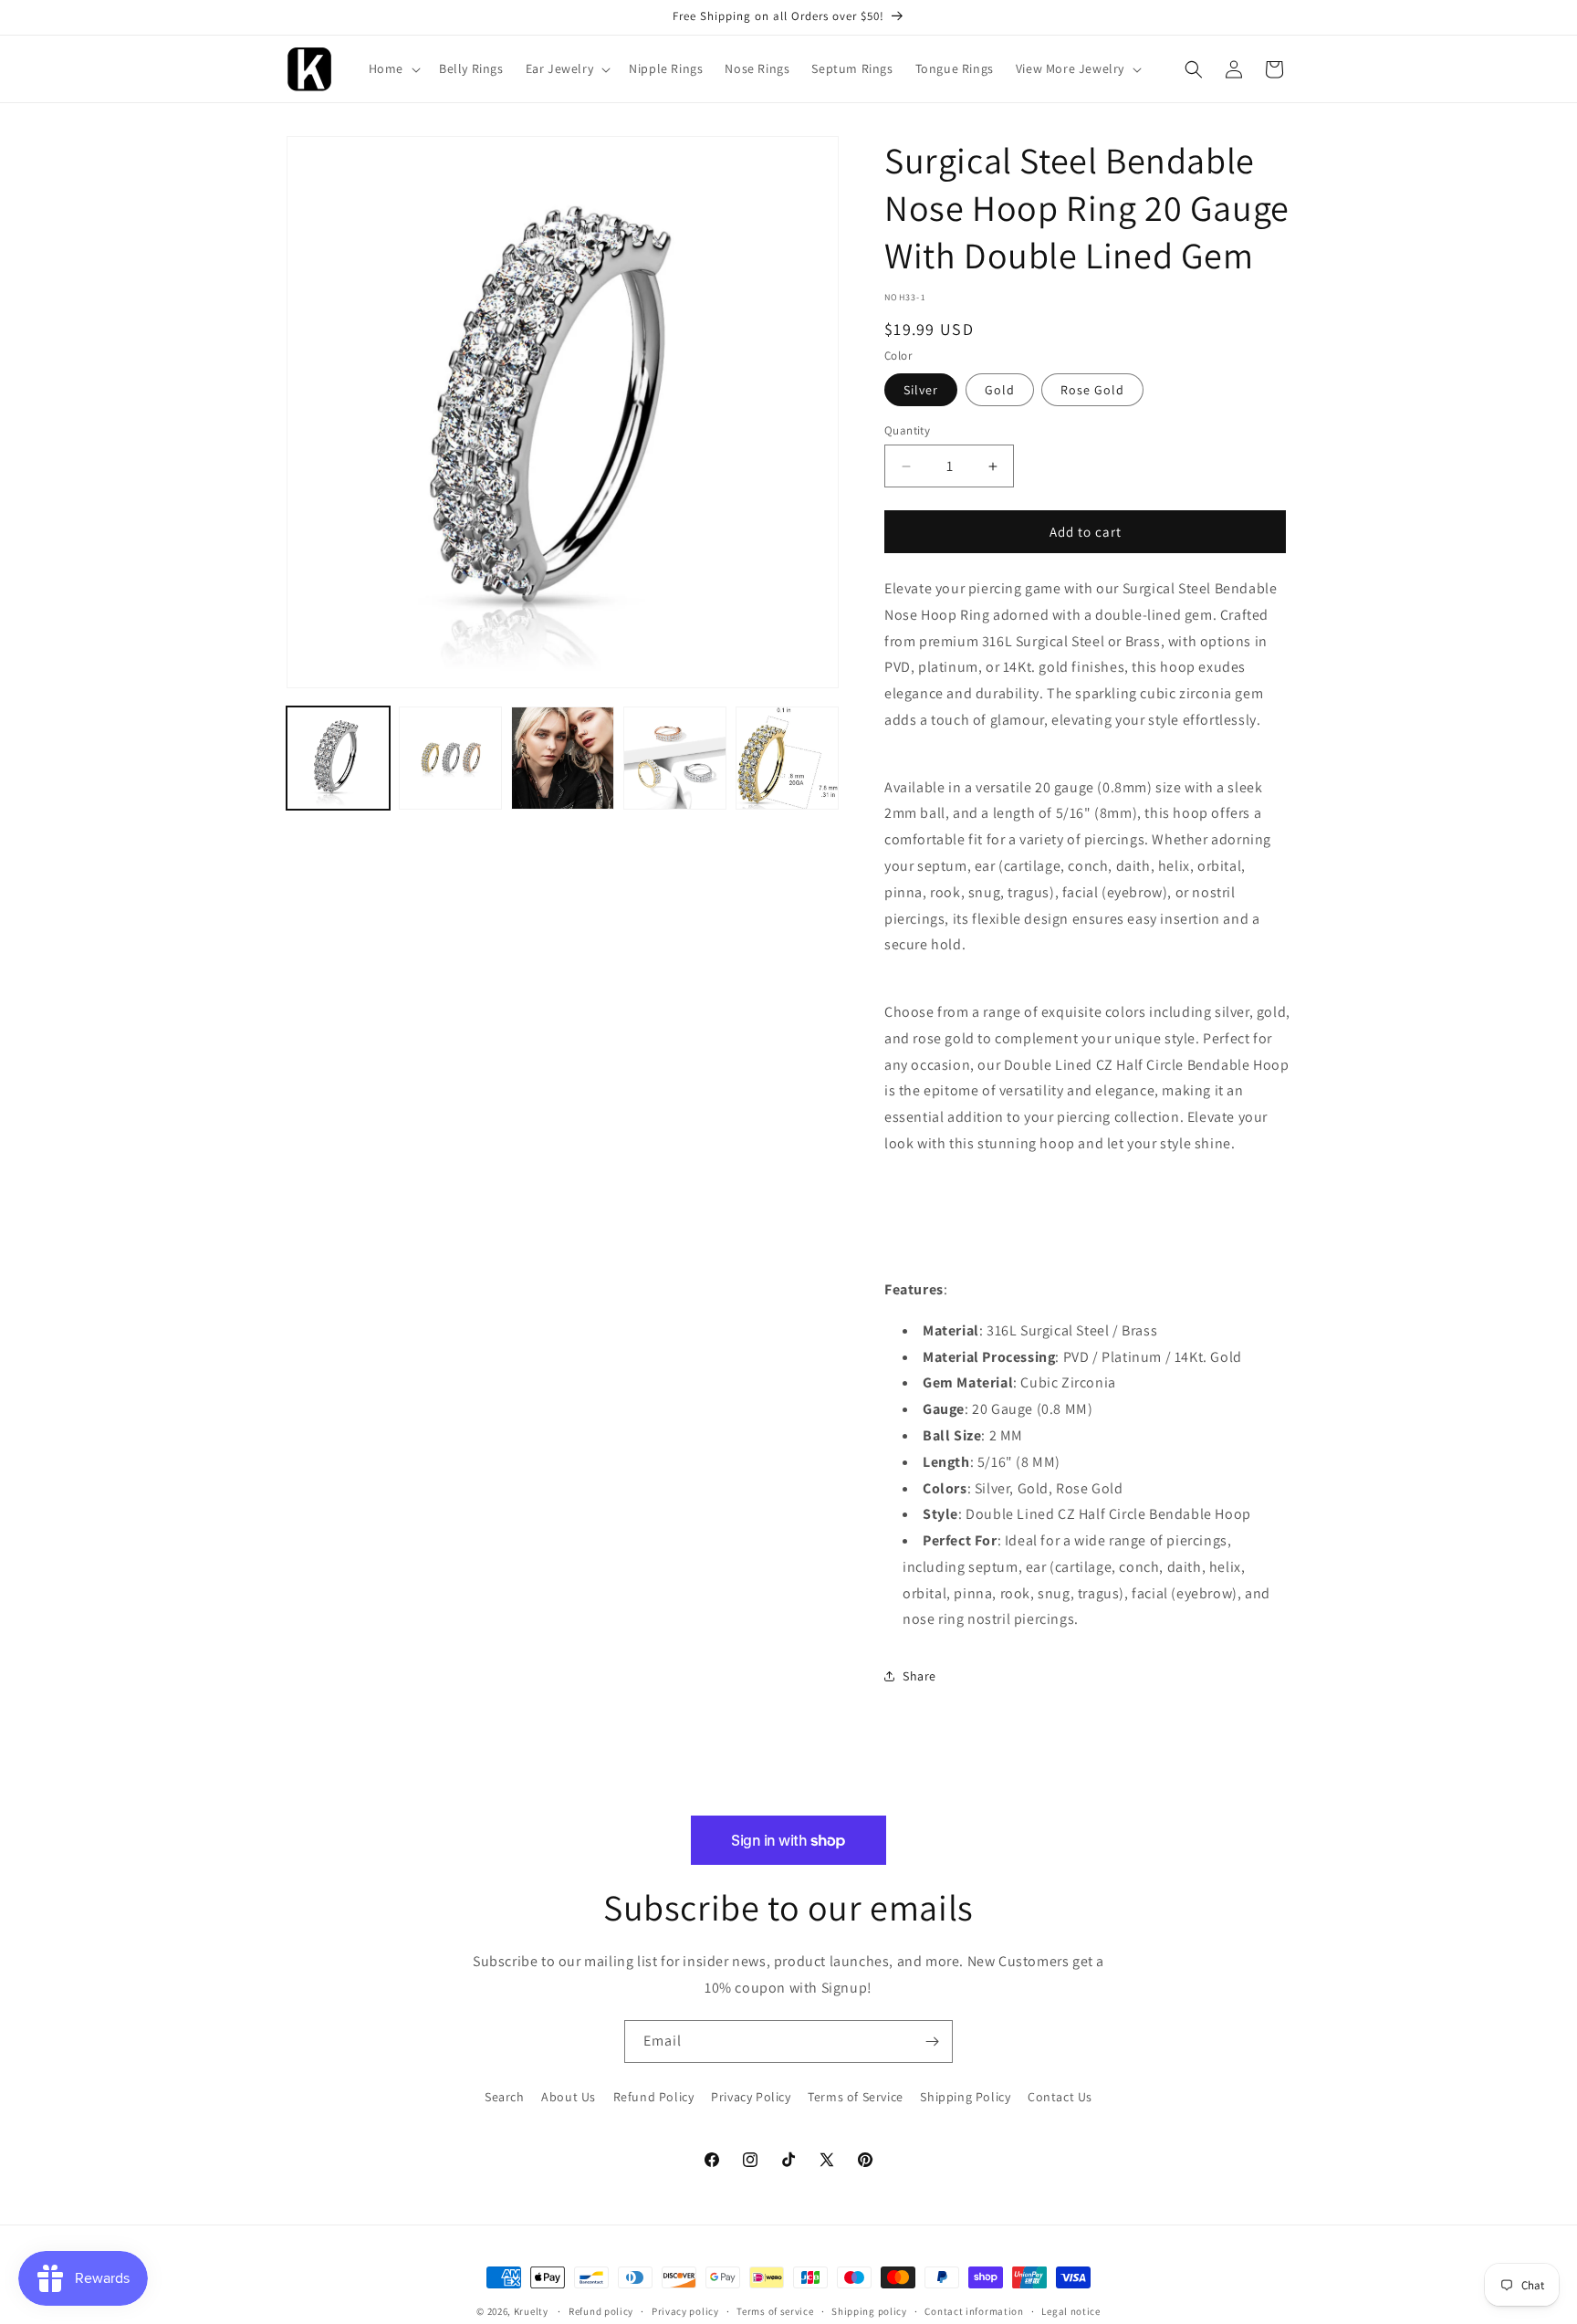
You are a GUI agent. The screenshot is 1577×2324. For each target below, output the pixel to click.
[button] (393, 68)
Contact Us (1060, 2097)
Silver (921, 390)
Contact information (974, 2311)
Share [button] (919, 1676)
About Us (569, 2097)
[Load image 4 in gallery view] (675, 758)
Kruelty (531, 2311)
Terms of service (775, 2311)
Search (505, 2097)
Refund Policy (654, 2097)
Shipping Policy (965, 2097)
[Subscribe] (932, 2041)
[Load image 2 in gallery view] (450, 758)
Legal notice (1070, 2311)
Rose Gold (1092, 390)
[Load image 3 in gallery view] (563, 758)
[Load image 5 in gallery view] (787, 758)
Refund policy (601, 2311)
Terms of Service (856, 2097)
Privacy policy (685, 2311)
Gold (1000, 390)
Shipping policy (869, 2311)
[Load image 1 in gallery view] (338, 758)
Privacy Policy (751, 2097)
